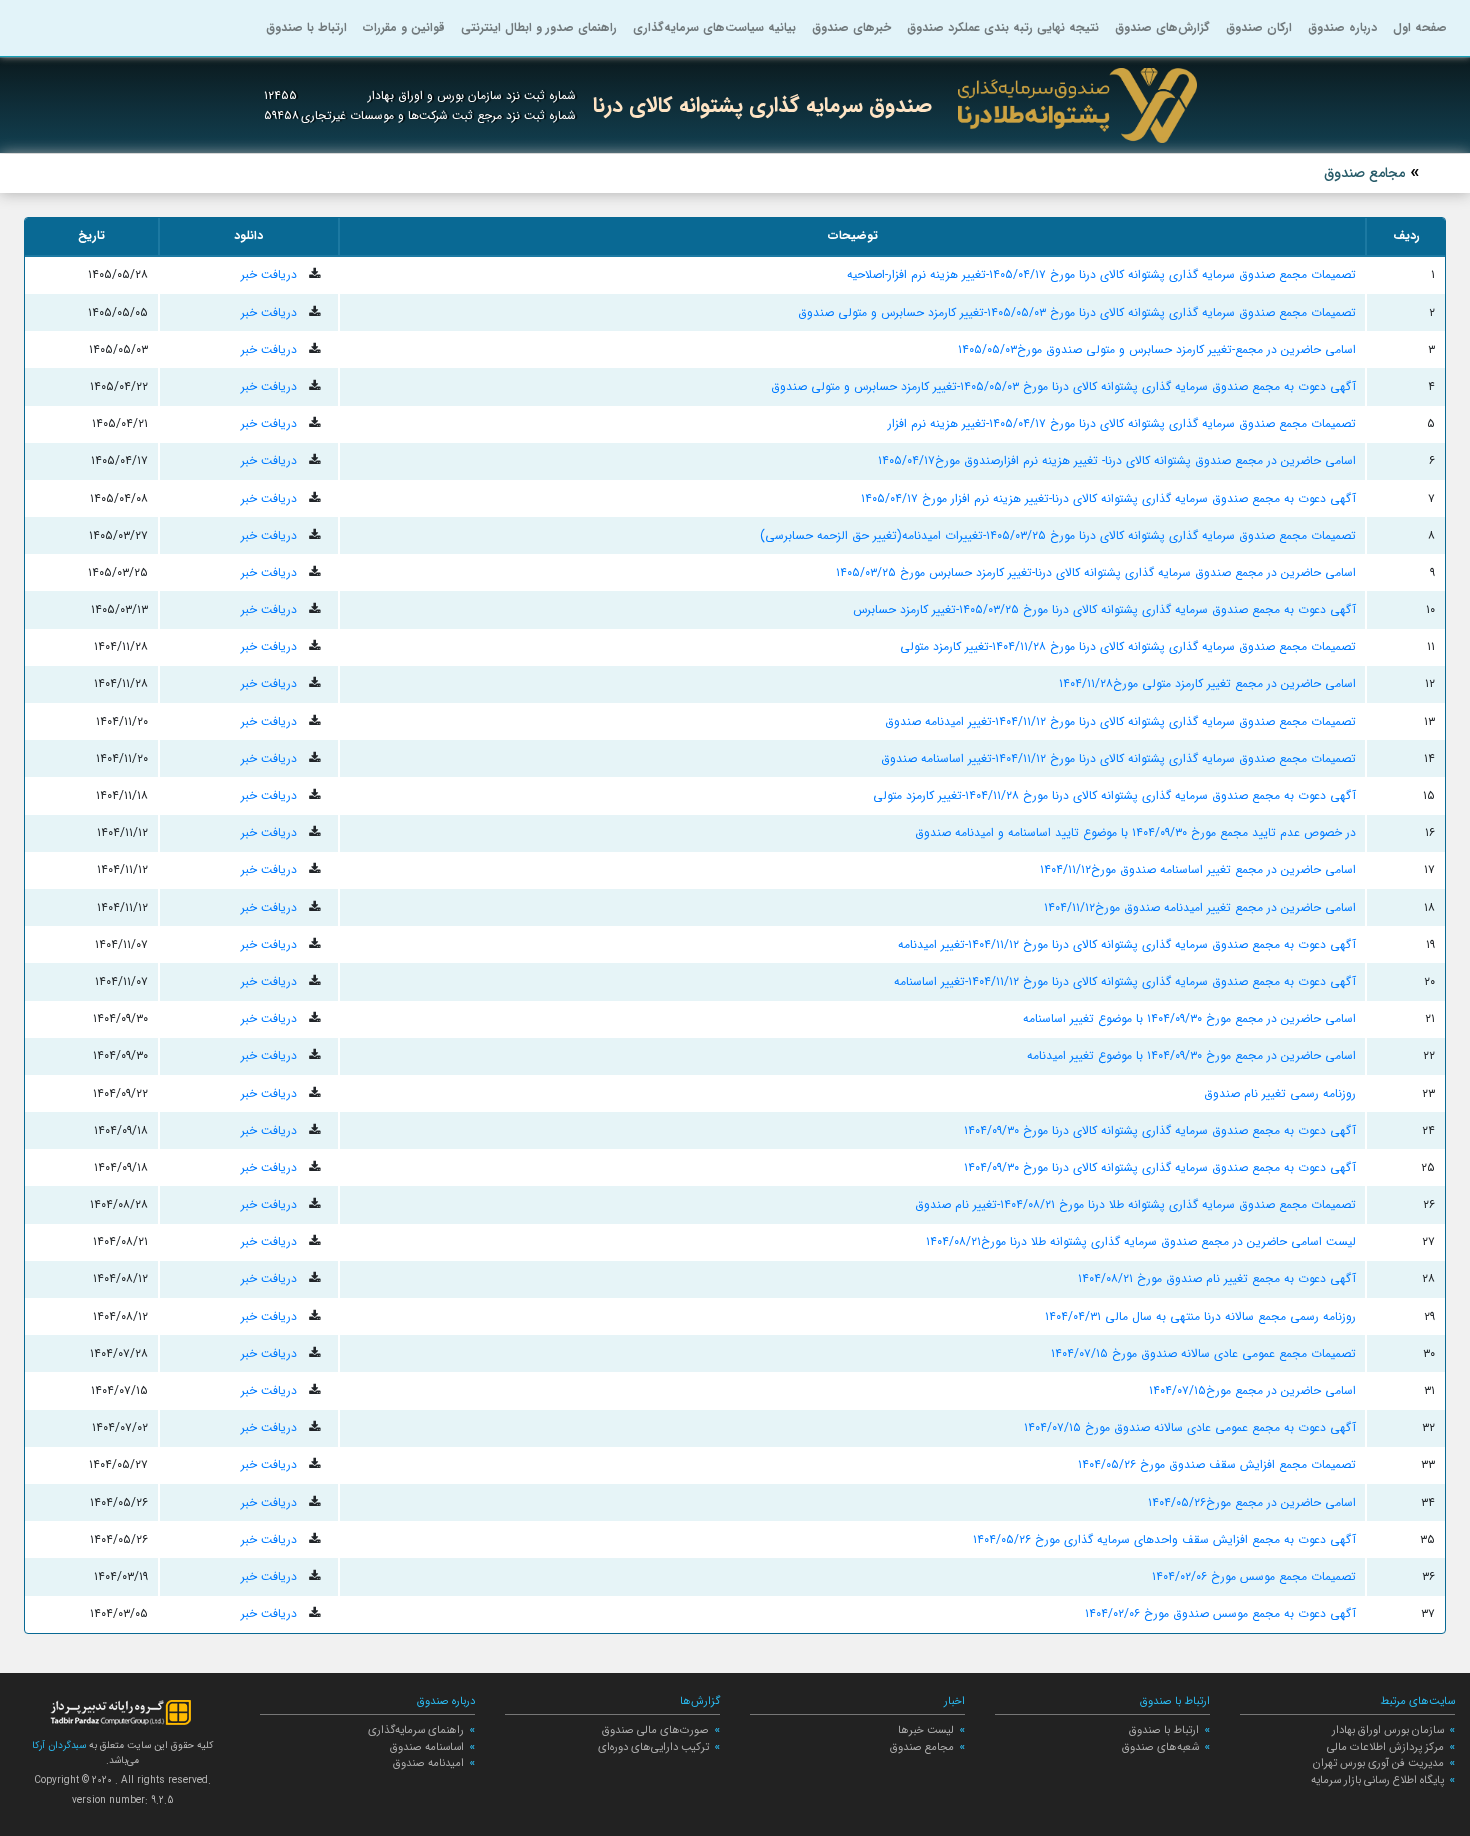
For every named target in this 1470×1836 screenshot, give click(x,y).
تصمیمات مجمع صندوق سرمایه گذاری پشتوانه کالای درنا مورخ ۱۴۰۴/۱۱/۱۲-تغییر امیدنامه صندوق (1120, 721)
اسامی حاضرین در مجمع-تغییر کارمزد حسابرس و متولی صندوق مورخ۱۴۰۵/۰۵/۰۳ (1157, 349)
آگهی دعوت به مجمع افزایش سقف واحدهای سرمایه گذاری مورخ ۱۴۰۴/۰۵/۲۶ (1164, 1539)
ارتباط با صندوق (306, 27)
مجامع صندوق (922, 1747)
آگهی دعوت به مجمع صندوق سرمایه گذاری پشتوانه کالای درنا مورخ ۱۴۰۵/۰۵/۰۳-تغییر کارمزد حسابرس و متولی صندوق (1063, 386)
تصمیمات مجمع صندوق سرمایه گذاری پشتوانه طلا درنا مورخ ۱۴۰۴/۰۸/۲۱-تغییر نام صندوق (1135, 1204)
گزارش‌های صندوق (1162, 27)
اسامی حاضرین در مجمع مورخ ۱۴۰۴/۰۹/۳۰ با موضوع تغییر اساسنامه (1189, 1018)
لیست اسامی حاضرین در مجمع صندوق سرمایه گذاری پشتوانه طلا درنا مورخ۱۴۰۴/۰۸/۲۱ (1141, 1241)
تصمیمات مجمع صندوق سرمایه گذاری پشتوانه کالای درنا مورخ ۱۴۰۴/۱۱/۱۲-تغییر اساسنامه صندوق (1118, 758)
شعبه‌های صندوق (1160, 1747)
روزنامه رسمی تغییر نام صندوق (1280, 1093)
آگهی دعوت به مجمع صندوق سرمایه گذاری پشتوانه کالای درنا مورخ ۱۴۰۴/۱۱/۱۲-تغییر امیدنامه (1127, 944)
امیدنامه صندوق (428, 1763)
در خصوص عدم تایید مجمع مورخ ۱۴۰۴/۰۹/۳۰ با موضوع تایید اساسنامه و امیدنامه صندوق (1135, 832)
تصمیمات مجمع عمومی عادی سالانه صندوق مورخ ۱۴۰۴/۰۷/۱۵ (1203, 1353)
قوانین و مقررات (404, 27)
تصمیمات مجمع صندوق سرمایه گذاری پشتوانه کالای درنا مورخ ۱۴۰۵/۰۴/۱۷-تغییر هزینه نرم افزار (1122, 423)
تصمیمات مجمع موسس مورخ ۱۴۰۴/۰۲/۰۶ (1254, 1576)
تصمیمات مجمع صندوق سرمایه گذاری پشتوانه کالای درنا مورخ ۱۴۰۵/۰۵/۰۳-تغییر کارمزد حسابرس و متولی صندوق (1077, 312)
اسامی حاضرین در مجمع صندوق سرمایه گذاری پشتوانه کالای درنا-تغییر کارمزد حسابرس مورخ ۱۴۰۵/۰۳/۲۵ (1096, 572)
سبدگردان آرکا (59, 1745)
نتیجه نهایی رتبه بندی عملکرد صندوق (1003, 27)
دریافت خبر (271, 274)
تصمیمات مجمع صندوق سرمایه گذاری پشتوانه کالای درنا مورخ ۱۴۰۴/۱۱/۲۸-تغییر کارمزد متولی (1128, 646)
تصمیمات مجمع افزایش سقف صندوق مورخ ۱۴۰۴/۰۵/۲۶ (1217, 1464)
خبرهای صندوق (851, 27)
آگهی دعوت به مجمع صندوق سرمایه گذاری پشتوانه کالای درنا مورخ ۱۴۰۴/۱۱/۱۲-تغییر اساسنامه (1125, 981)
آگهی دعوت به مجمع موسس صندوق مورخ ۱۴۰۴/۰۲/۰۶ (1220, 1613)
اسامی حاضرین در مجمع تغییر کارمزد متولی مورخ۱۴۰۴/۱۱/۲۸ (1207, 683)
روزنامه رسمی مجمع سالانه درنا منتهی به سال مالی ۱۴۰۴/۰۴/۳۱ (1200, 1316)
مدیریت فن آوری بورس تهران (1378, 1763)
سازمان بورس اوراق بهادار (1388, 1730)
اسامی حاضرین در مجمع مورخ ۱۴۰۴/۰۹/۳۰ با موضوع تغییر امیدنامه (1191, 1055)
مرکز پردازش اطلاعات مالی (1385, 1747)
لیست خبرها (926, 1730)
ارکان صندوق (1259, 27)
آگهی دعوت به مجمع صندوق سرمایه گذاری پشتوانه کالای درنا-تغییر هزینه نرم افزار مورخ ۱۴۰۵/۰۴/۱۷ (1108, 498)
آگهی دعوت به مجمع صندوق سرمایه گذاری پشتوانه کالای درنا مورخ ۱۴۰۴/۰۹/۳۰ (1160, 1130)
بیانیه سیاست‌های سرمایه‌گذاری (714, 27)
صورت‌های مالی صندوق (655, 1730)
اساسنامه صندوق (427, 1747)
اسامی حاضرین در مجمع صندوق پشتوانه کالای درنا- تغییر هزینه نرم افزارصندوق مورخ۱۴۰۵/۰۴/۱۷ (1117, 460)
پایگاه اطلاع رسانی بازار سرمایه (1377, 1780)
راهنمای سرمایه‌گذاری (416, 1730)
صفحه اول (1420, 27)
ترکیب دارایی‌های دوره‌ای (653, 1747)
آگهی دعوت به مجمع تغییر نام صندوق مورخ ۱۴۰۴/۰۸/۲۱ (1217, 1278)
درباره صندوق (1342, 27)
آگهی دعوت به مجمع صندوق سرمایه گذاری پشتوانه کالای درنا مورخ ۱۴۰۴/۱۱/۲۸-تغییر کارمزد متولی (1114, 795)
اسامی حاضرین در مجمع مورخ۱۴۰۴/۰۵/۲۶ (1252, 1502)
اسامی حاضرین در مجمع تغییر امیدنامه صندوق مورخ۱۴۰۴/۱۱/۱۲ (1200, 907)
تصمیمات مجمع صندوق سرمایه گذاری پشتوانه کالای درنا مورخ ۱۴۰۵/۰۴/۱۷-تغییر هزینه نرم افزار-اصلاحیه (1101, 274)
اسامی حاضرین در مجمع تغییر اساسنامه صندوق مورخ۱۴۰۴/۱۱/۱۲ (1198, 869)
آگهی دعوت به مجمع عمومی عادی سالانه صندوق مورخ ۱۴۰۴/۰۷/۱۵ (1190, 1427)
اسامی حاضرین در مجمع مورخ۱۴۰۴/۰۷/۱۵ (1252, 1390)
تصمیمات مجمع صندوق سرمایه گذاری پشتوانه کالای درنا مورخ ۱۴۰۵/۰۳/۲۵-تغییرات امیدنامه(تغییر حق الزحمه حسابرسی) (1058, 535)
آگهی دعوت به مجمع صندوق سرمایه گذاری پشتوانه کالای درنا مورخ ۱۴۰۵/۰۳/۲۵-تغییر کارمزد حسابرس (1104, 609)
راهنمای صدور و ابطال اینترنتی (539, 27)
